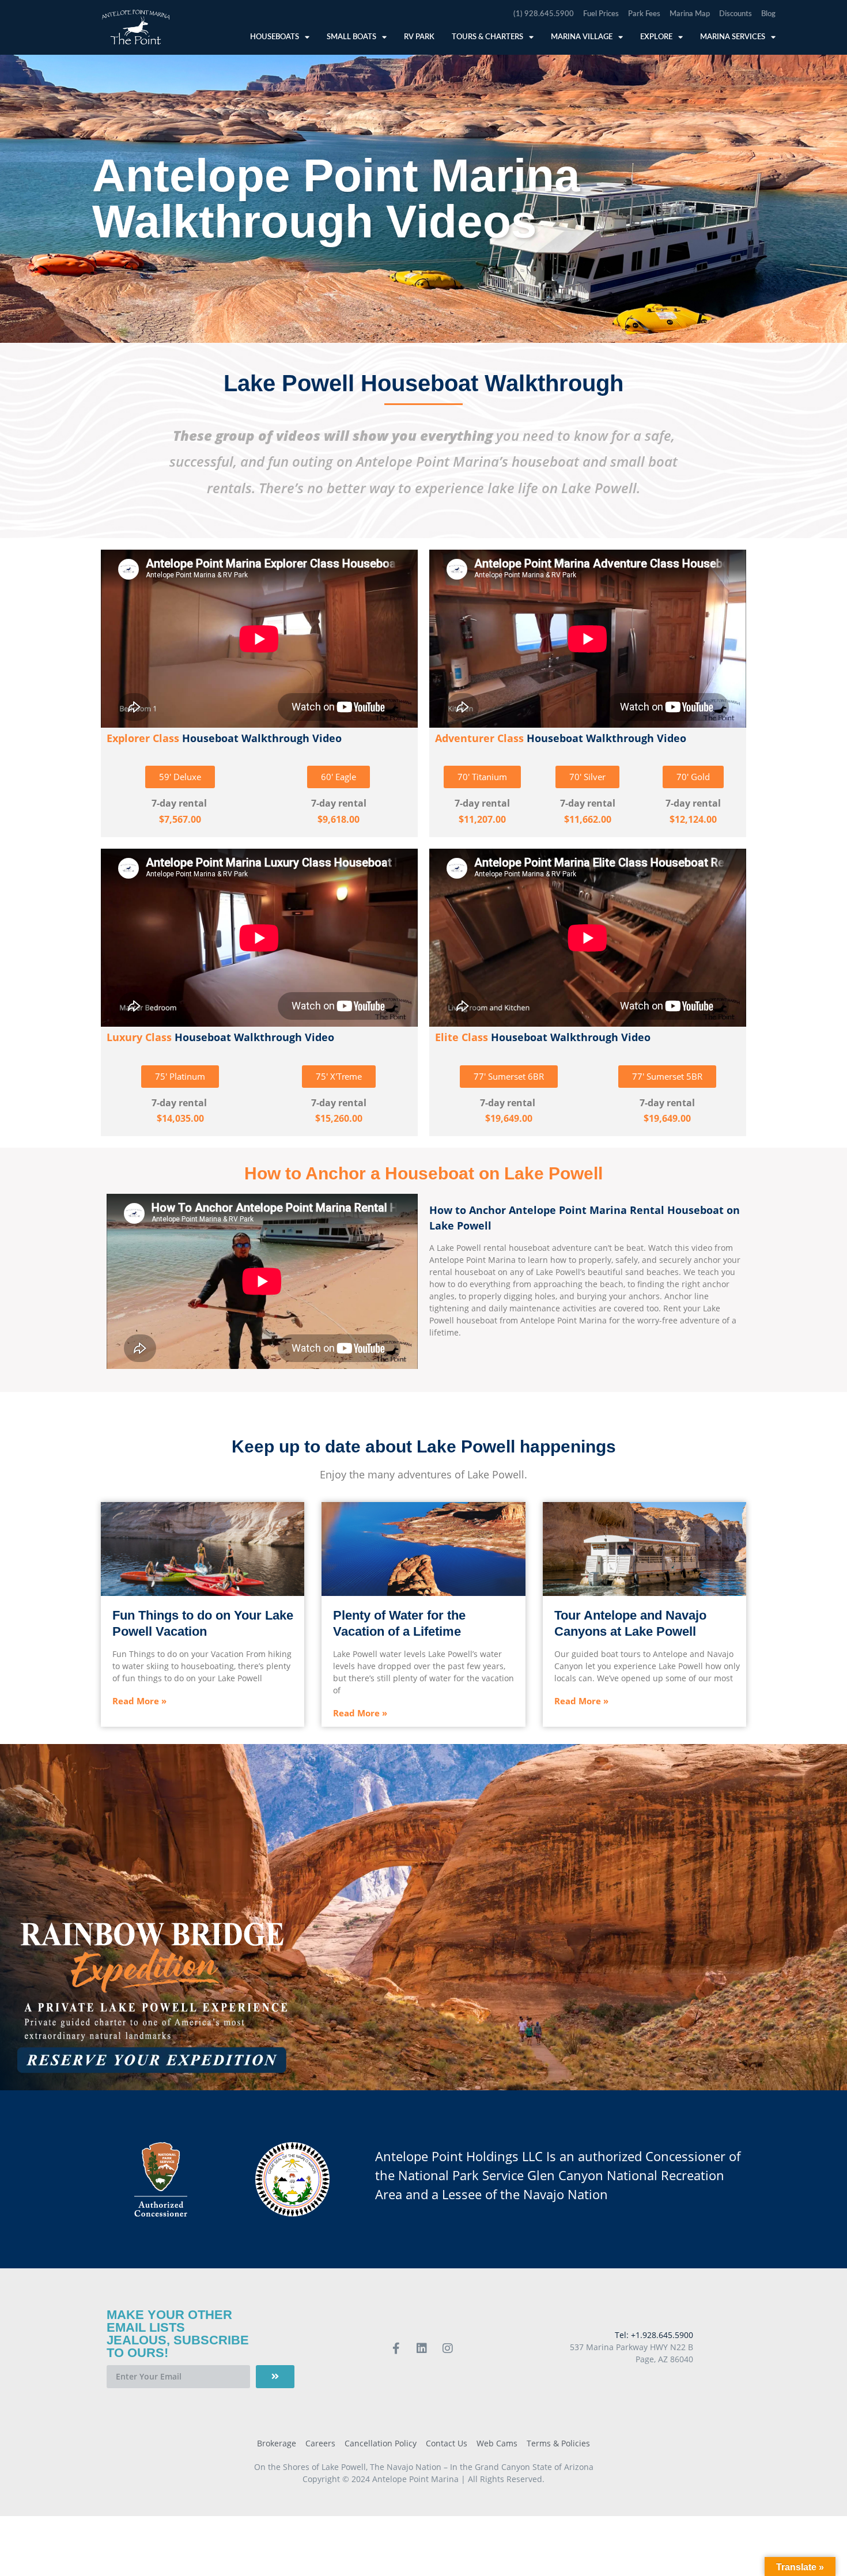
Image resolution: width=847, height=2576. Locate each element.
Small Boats (351, 37)
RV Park (419, 37)
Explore (656, 37)
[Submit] (275, 2377)
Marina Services (733, 37)
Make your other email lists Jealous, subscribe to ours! (178, 2334)
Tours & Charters (487, 37)
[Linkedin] (422, 2348)
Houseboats (275, 37)
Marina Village (582, 37)
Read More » (139, 1701)
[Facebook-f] (396, 2348)
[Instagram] (448, 2348)
